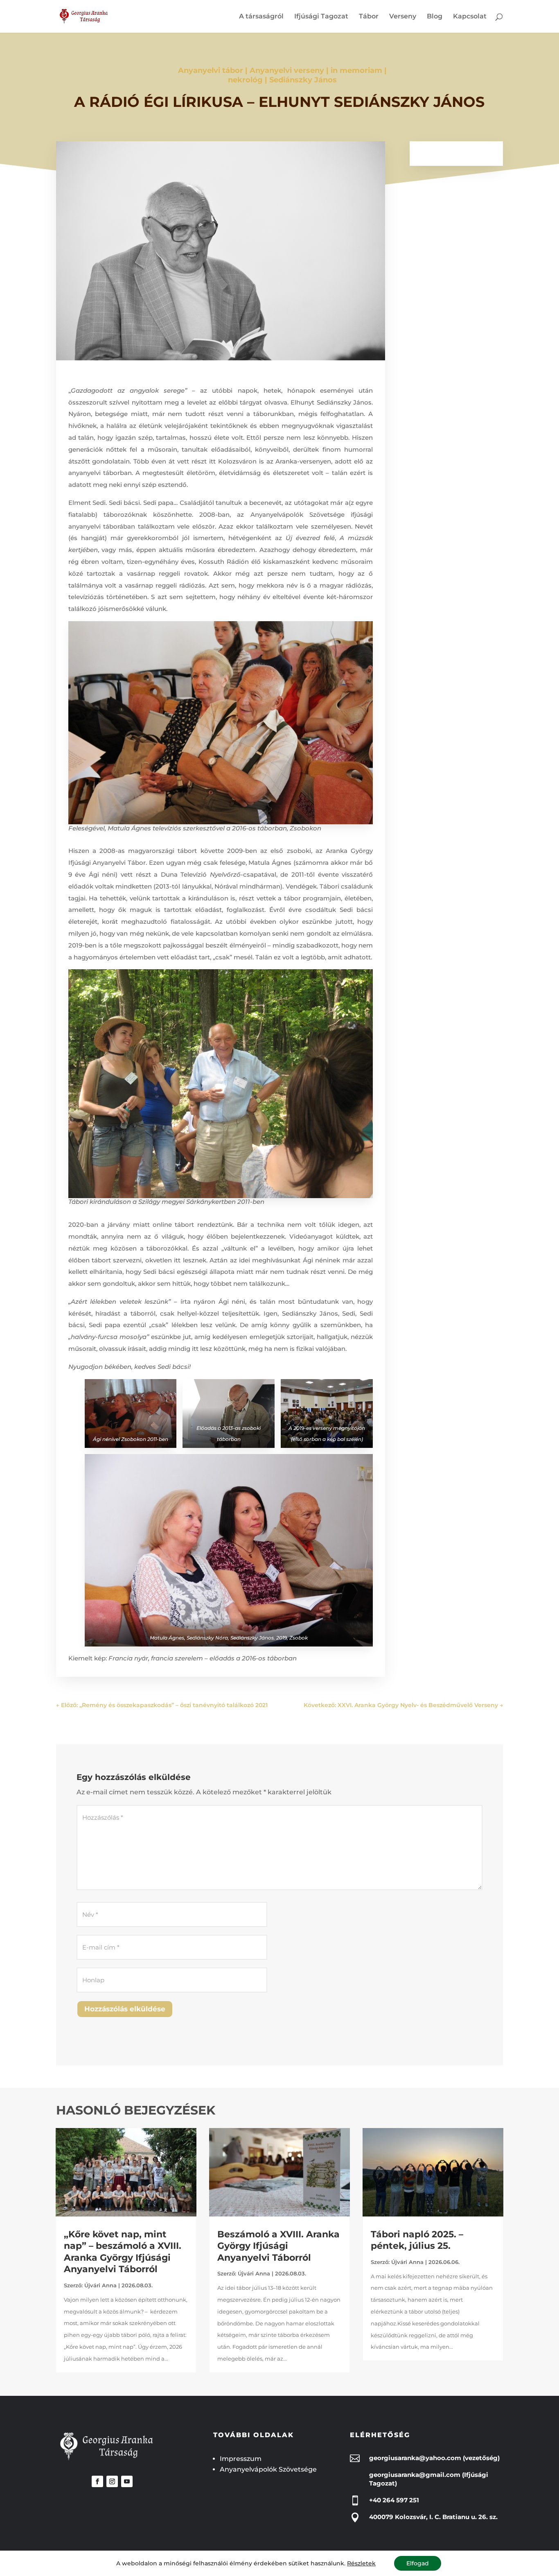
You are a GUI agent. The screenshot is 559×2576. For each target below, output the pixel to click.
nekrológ (245, 80)
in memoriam (356, 70)
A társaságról (261, 17)
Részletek (361, 2563)
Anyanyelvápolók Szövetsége (268, 2469)
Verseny (403, 17)
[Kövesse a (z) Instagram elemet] (112, 2481)
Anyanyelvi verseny (287, 70)
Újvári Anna (100, 2285)
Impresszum (241, 2459)
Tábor (369, 17)
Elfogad (418, 2563)
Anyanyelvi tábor (211, 70)
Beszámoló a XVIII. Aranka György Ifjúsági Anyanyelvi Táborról (278, 2246)
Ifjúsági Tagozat (321, 17)
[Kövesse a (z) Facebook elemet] (97, 2481)
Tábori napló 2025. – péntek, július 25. (417, 2240)
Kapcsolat (470, 17)
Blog (435, 17)
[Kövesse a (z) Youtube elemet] (127, 2481)
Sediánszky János (303, 80)
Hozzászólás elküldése (125, 2009)
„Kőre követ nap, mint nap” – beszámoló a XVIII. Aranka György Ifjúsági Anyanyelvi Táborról (123, 2252)
